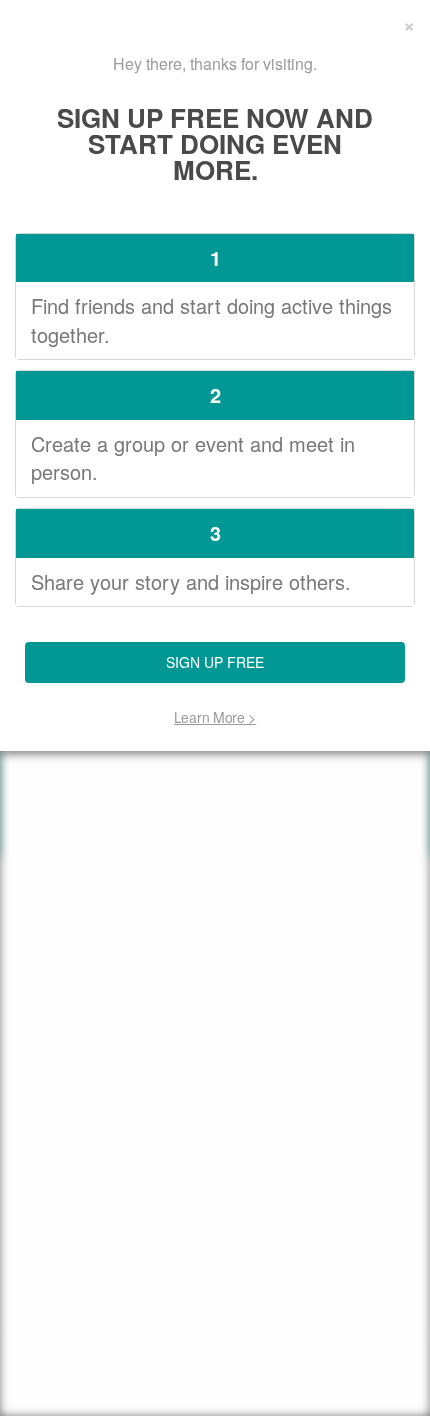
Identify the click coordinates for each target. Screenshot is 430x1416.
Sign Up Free (215, 662)
